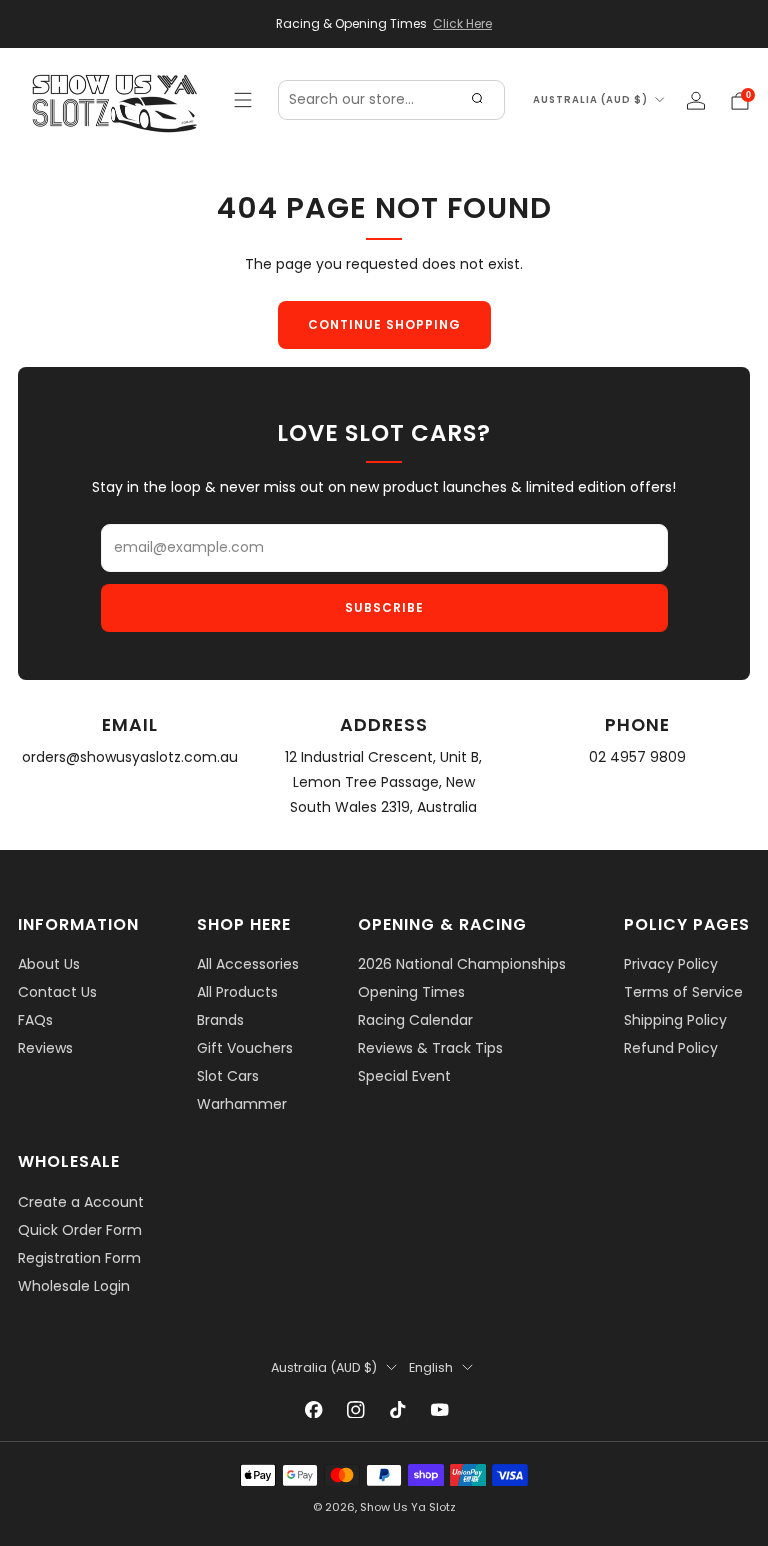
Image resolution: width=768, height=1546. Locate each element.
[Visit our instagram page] (356, 1410)
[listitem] (384, 24)
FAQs (35, 1020)
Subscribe (384, 607)
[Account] (696, 101)
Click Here (462, 24)
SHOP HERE (244, 924)
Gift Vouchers (245, 1048)
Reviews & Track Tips (430, 1048)
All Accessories (248, 964)
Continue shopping (384, 324)
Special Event (404, 1076)
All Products (237, 992)
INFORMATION (78, 924)
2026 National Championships (462, 964)
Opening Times (411, 992)
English (431, 1367)
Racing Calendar (415, 1020)
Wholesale (69, 1161)
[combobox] (391, 100)
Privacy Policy (671, 964)
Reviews (45, 1048)
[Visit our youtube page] (440, 1410)
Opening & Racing (442, 924)
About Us (49, 964)
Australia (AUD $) (590, 99)
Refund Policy (671, 1048)
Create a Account (81, 1202)
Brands (220, 1020)
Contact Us (57, 992)
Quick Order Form (80, 1230)
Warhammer (242, 1104)
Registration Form (79, 1258)
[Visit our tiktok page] (398, 1410)
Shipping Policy (675, 1020)
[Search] (477, 100)
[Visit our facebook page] (314, 1410)
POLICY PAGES (687, 924)
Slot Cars (228, 1076)
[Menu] (243, 100)
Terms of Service (683, 992)
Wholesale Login (74, 1286)
